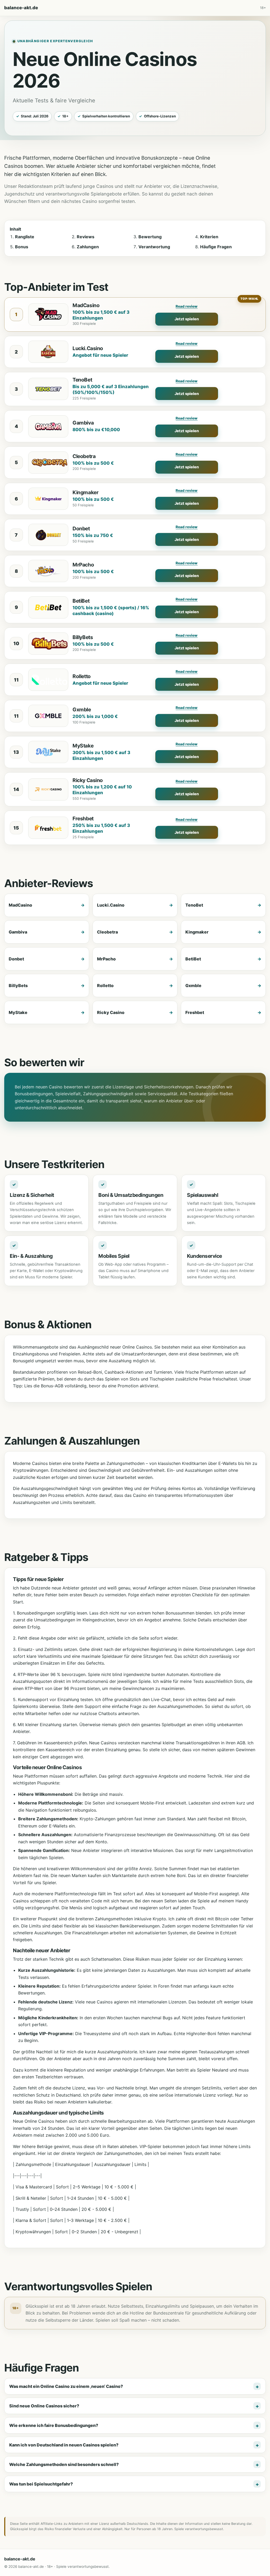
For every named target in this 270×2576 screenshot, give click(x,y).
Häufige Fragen (216, 247)
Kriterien (209, 237)
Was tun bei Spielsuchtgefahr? (41, 2484)
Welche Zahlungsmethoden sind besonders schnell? (64, 2464)
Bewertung (150, 237)
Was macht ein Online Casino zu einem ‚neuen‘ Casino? (66, 2386)
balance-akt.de (21, 8)
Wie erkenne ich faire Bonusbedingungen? (54, 2425)
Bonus (22, 247)
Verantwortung (154, 247)
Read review (187, 306)
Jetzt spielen (187, 319)
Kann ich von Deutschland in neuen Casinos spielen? (64, 2445)
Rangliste (25, 237)
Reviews (86, 237)
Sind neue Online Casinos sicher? (44, 2406)
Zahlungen (88, 247)
